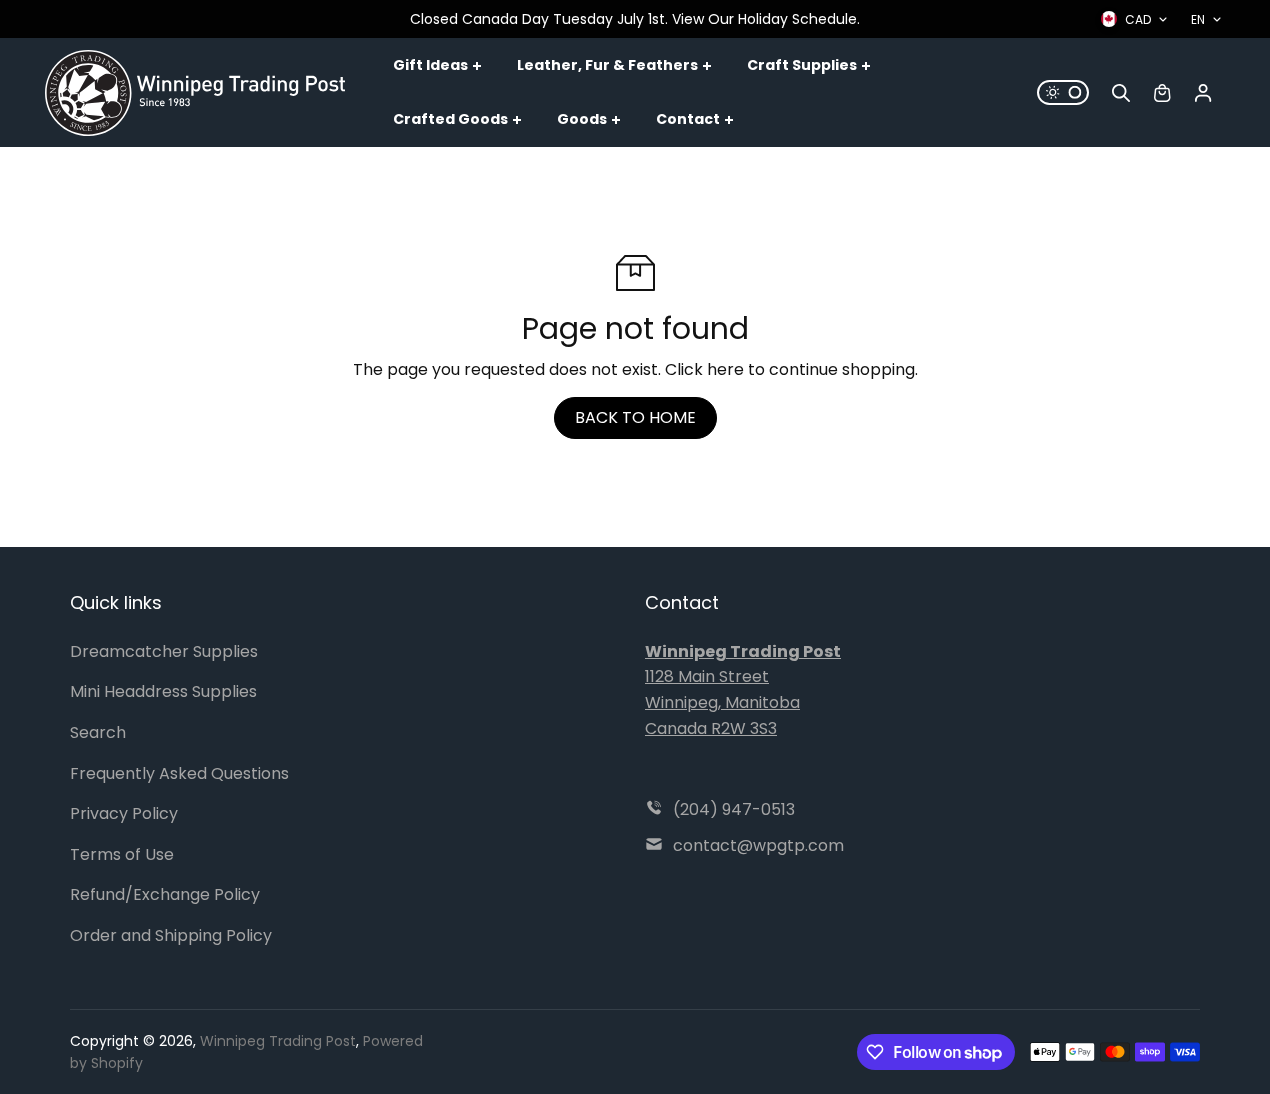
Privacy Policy (124, 813)
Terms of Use (122, 854)
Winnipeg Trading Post (278, 1041)
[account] (1203, 93)
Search (98, 732)
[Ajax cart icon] (1162, 93)
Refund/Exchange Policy (165, 894)
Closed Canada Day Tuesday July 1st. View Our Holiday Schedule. (635, 19)
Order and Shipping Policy (171, 935)
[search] (1121, 93)
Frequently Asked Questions (179, 773)
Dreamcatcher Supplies (164, 651)
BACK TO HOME (635, 417)
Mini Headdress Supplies (163, 691)
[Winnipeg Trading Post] (195, 93)
